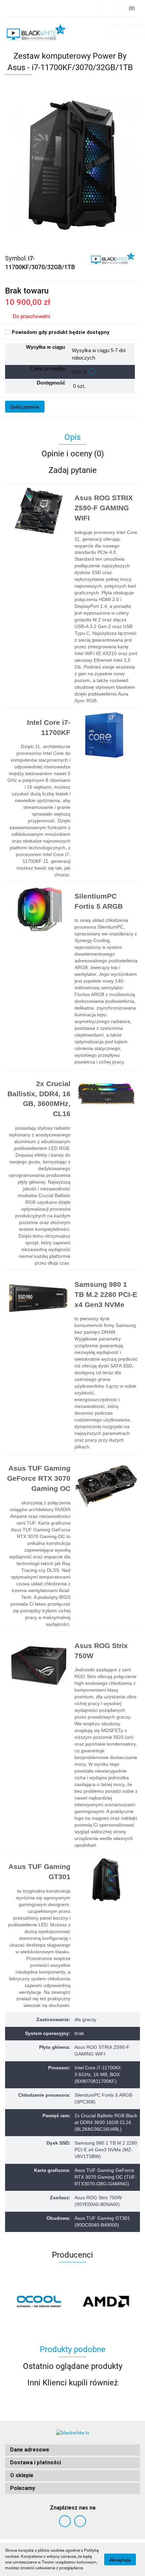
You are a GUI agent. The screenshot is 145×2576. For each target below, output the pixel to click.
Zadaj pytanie (25, 407)
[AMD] (106, 2301)
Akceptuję (120, 2559)
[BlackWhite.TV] (113, 258)
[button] (72, 2450)
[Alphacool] (39, 2301)
